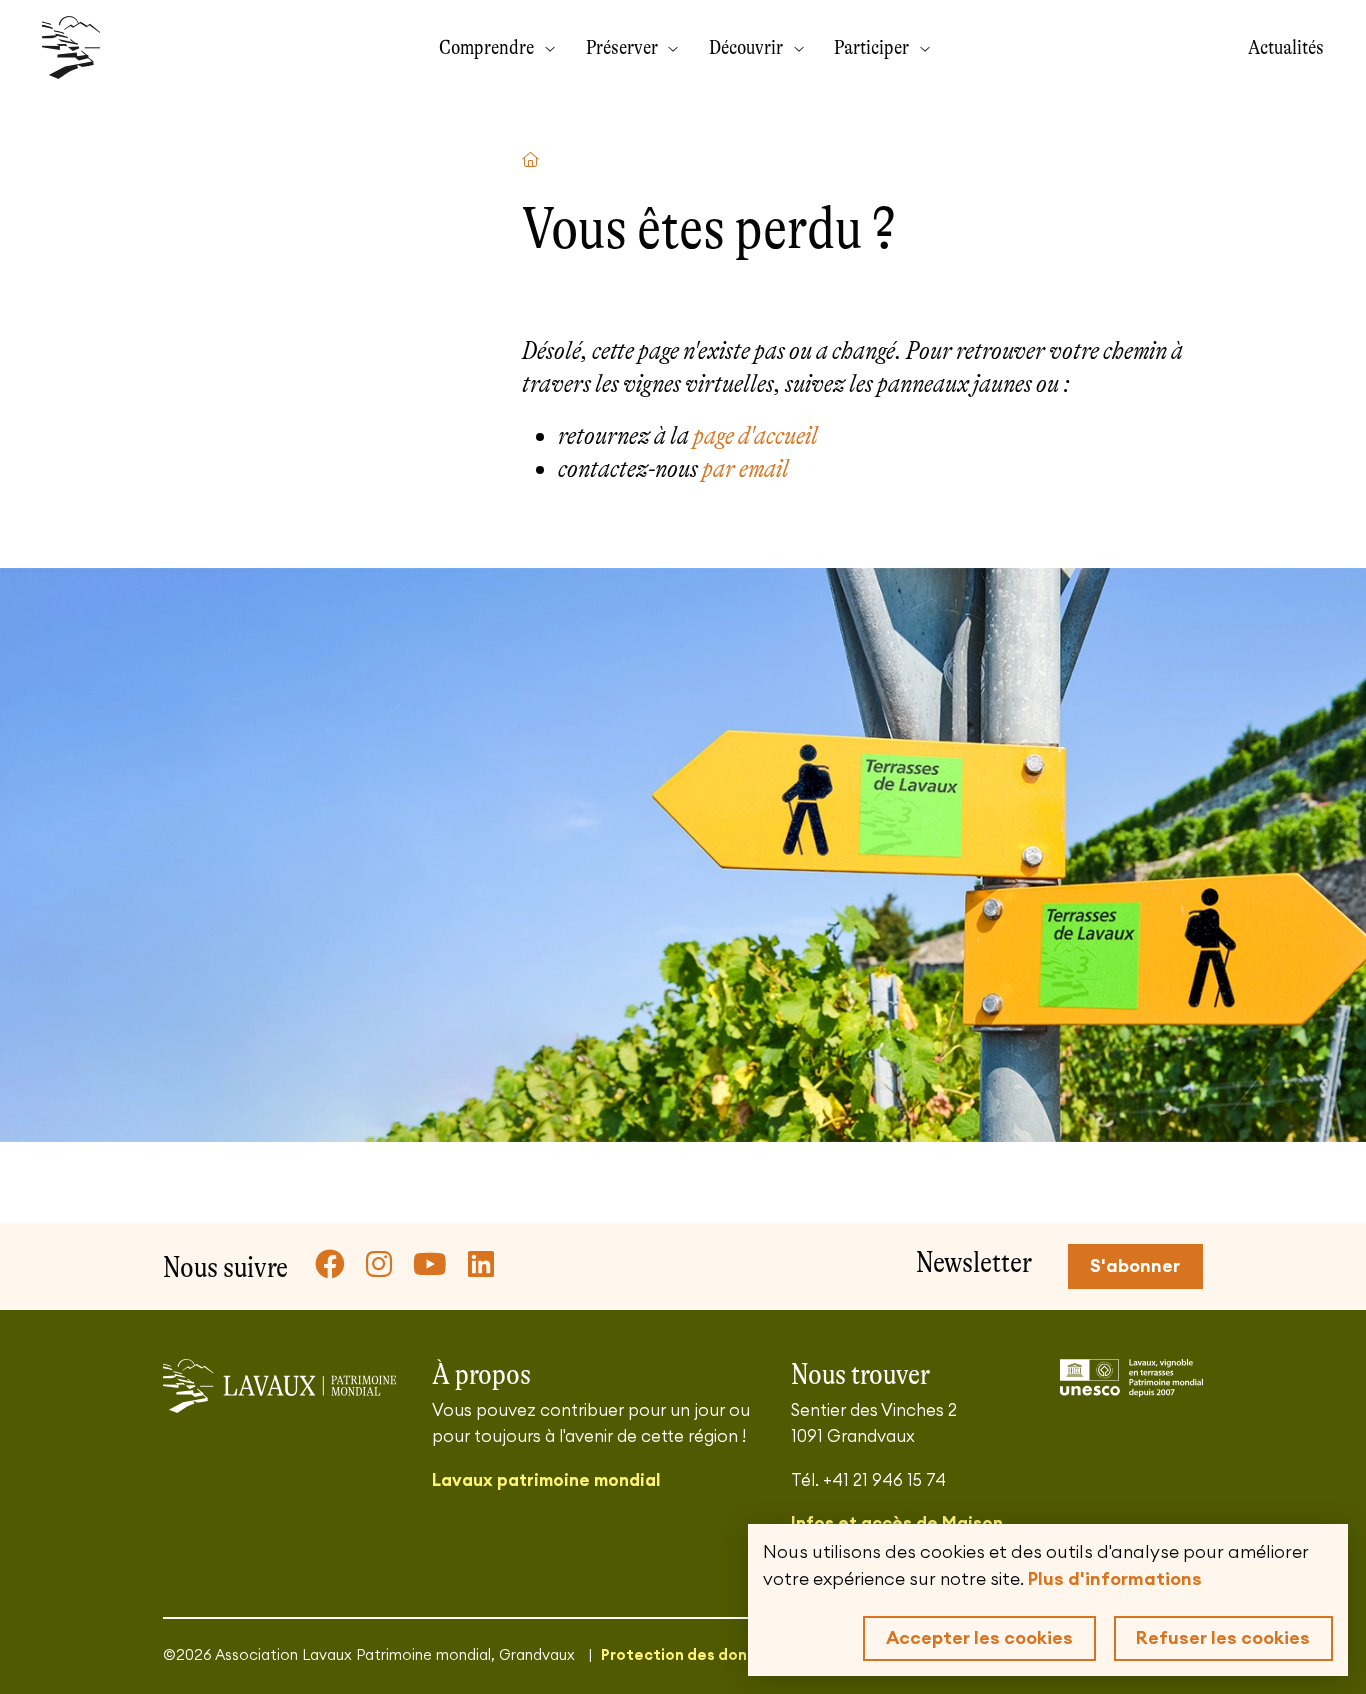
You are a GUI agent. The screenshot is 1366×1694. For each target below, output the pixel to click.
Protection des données (692, 1655)
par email (745, 468)
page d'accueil (755, 435)
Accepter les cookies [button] (979, 1638)
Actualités (1286, 47)
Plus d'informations (1115, 1579)
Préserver (624, 47)
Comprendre (488, 47)
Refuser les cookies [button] (1223, 1638)
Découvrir (748, 47)
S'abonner (1135, 1266)
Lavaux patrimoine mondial (546, 1480)
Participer (873, 47)
